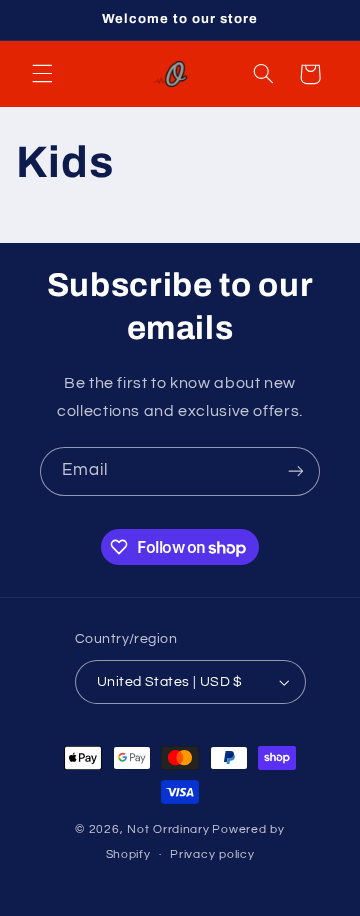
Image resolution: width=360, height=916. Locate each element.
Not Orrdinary (168, 829)
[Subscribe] (296, 471)
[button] (42, 74)
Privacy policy (212, 854)
